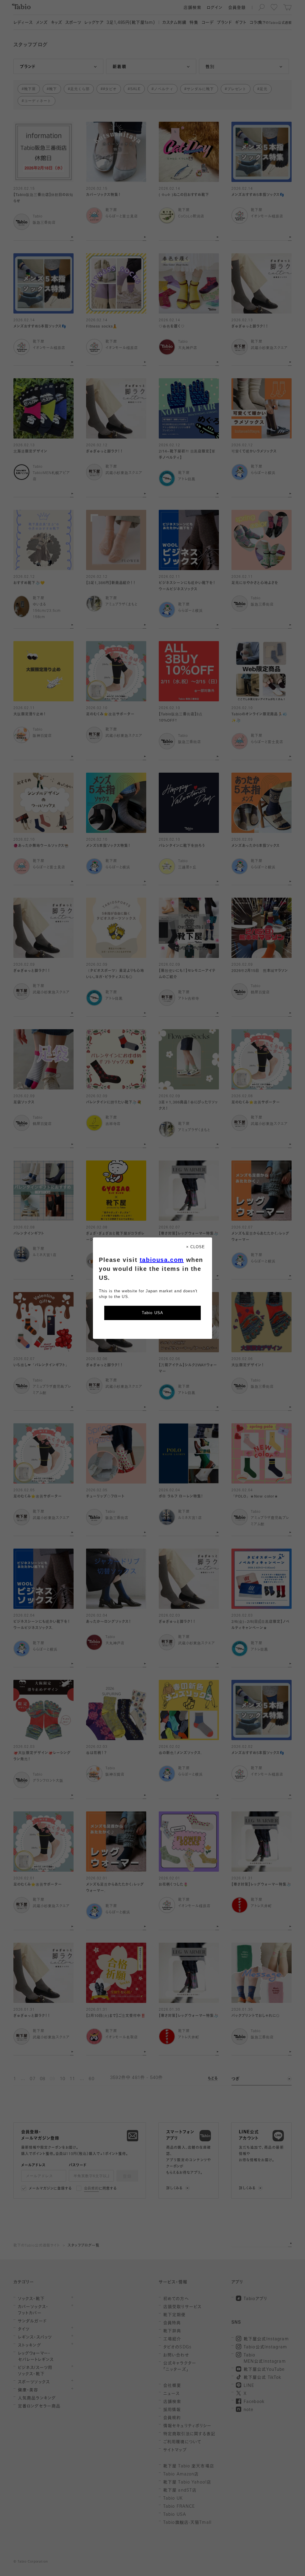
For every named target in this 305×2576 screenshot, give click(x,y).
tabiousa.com (162, 1260)
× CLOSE (196, 1247)
